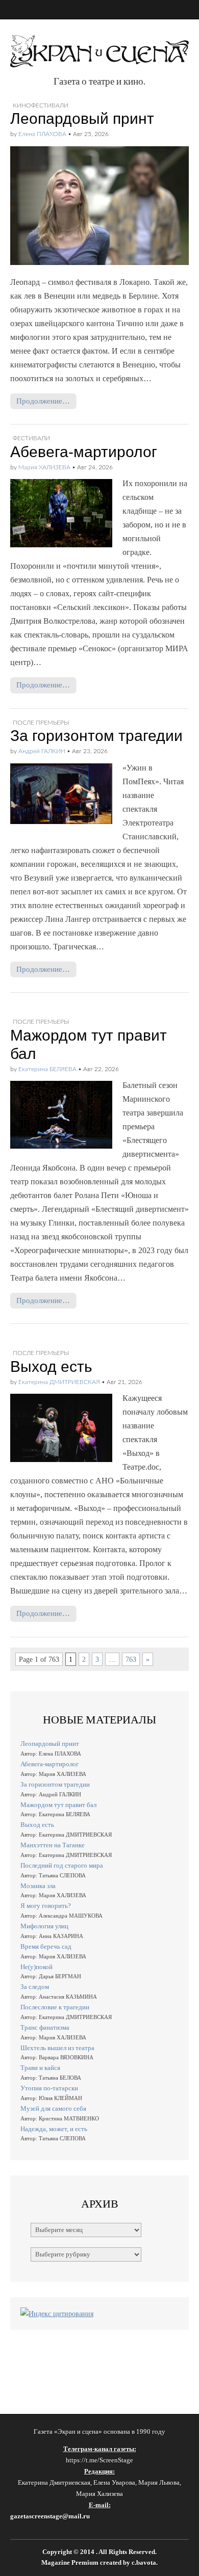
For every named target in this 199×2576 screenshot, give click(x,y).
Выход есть (51, 1366)
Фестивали (31, 438)
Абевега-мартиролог (84, 452)
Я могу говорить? (46, 1906)
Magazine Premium (70, 2563)
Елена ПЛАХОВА (42, 134)
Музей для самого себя (53, 2108)
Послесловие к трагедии (55, 2007)
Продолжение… (43, 401)
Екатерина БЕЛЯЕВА (47, 1069)
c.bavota (144, 2563)
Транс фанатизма (45, 2027)
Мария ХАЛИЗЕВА (44, 467)
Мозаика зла (38, 1886)
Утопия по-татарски (49, 2088)
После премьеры (41, 723)
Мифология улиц (44, 1926)
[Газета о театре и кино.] (99, 46)
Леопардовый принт (82, 118)
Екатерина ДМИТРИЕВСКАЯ (59, 1382)
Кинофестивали (41, 105)
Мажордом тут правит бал (58, 1805)
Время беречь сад (46, 1946)
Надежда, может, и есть (54, 2129)
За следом (35, 1987)
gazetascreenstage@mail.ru (50, 2516)
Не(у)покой (36, 1967)
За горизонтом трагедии (96, 736)
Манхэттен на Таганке (53, 1845)
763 (131, 1659)
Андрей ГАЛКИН (42, 751)
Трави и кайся (40, 2068)
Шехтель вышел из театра (57, 2048)
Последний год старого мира (62, 1865)
